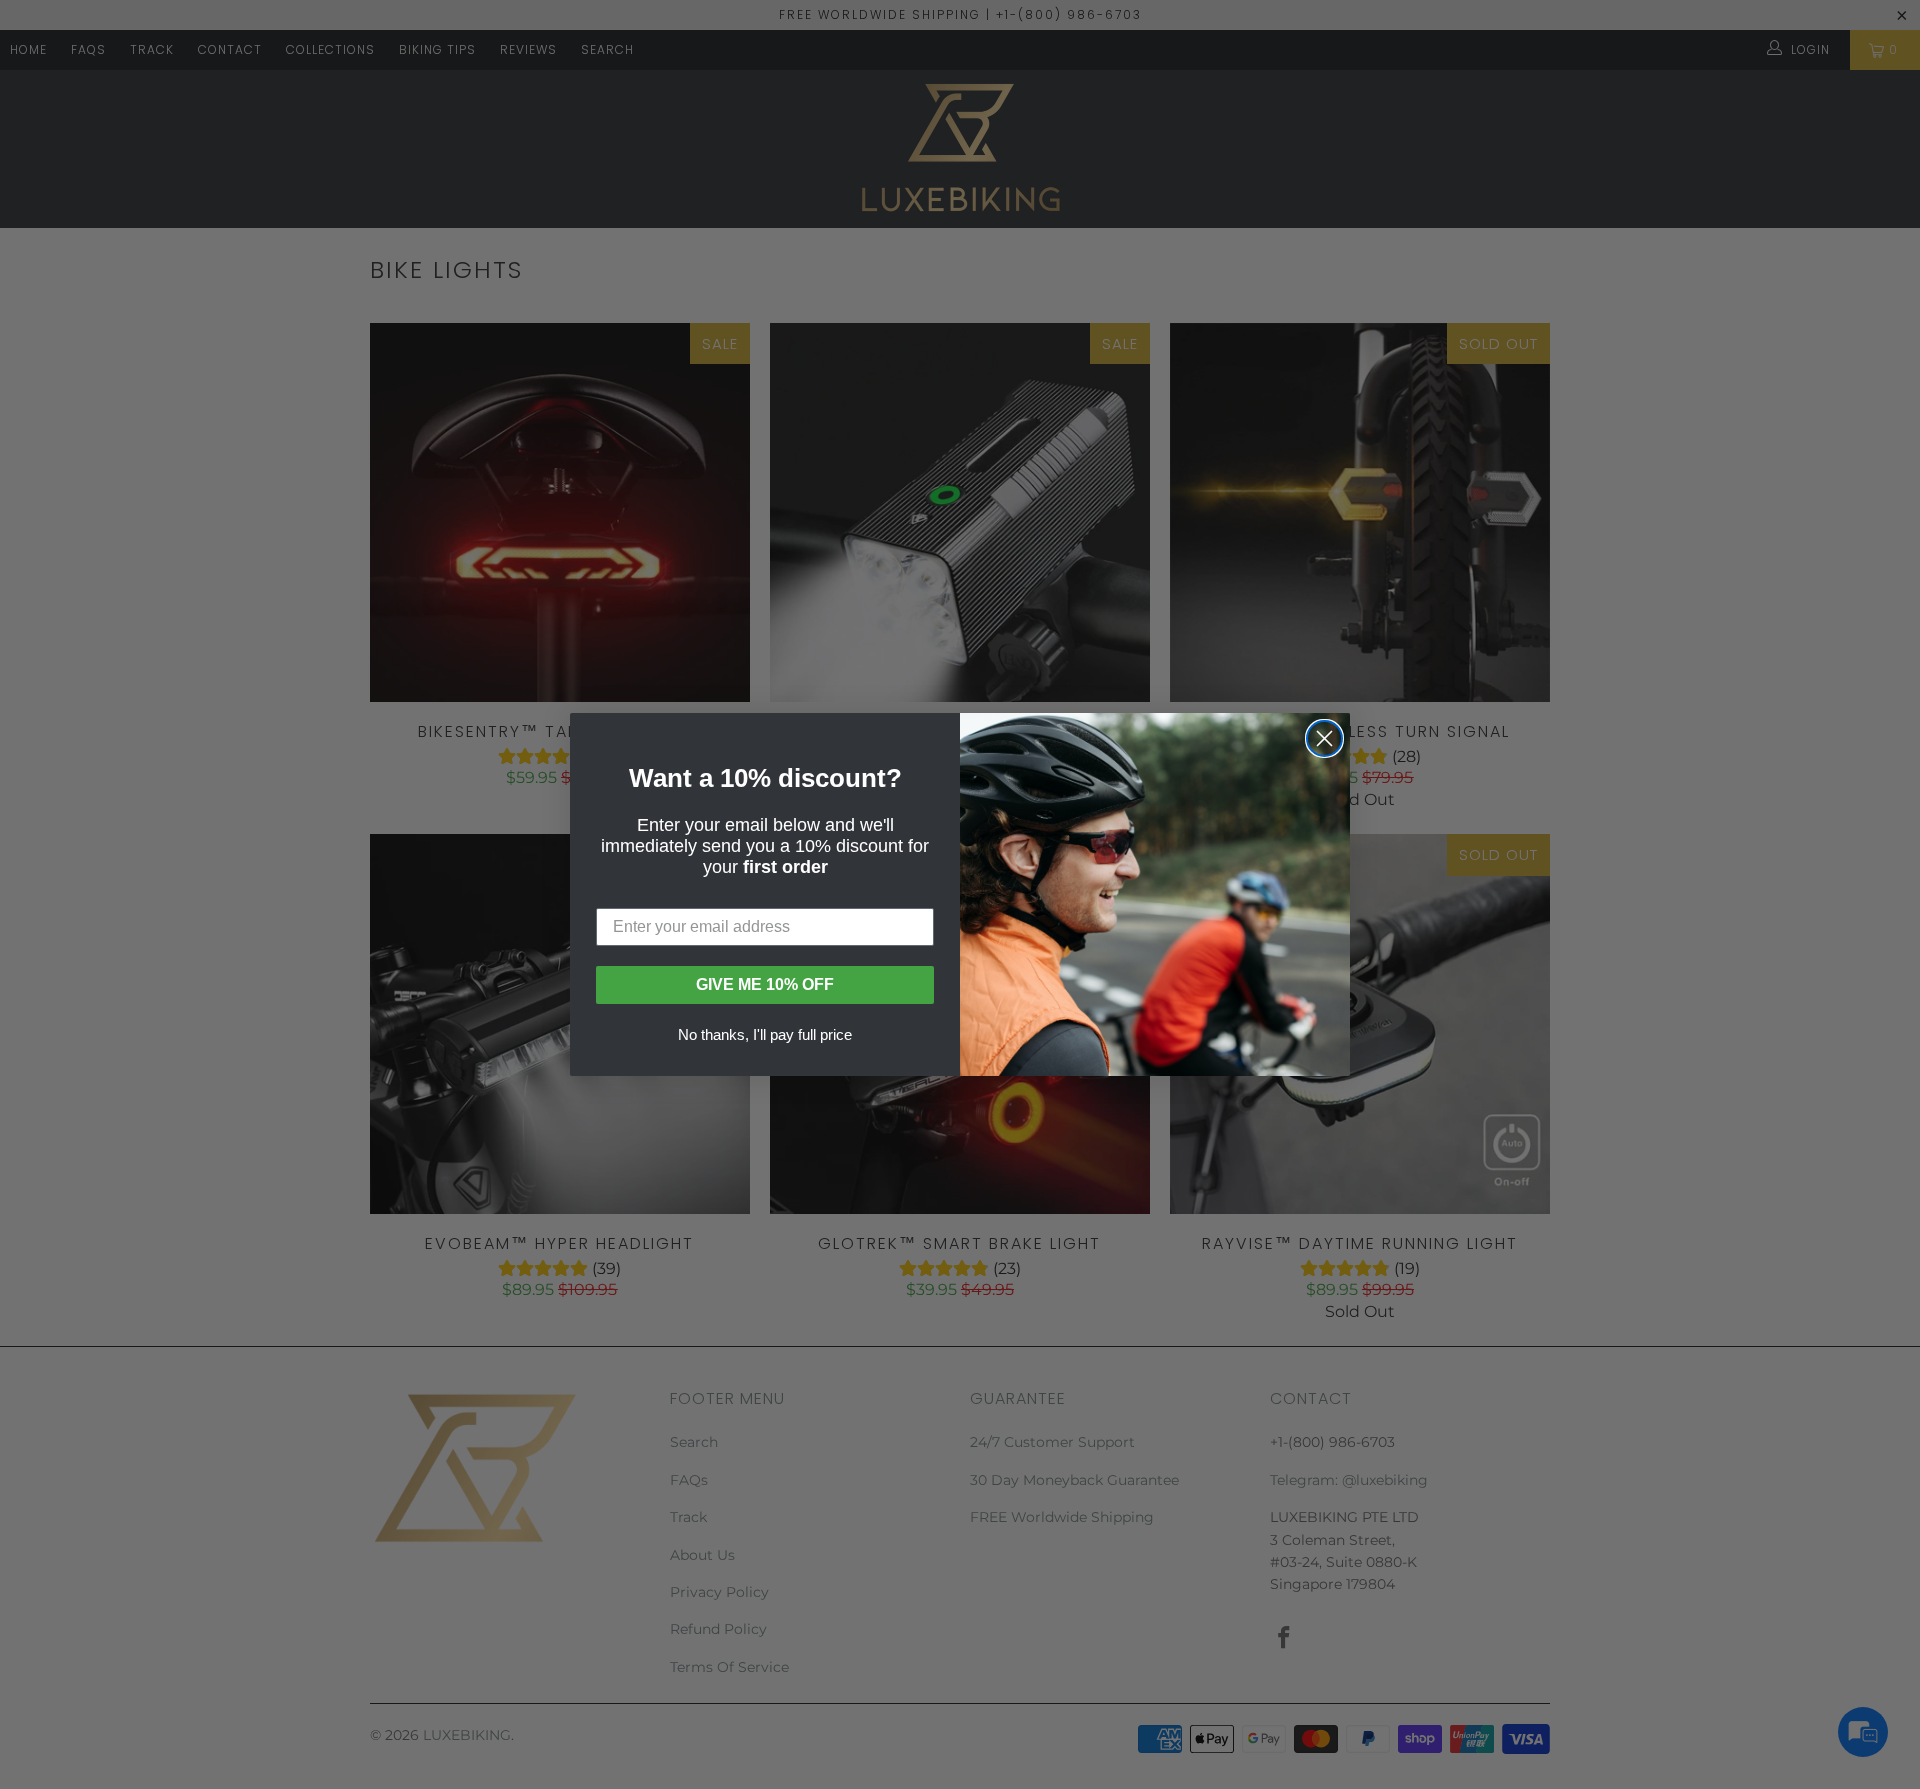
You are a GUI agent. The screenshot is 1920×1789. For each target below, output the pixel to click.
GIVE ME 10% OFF (765, 984)
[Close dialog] (1324, 738)
